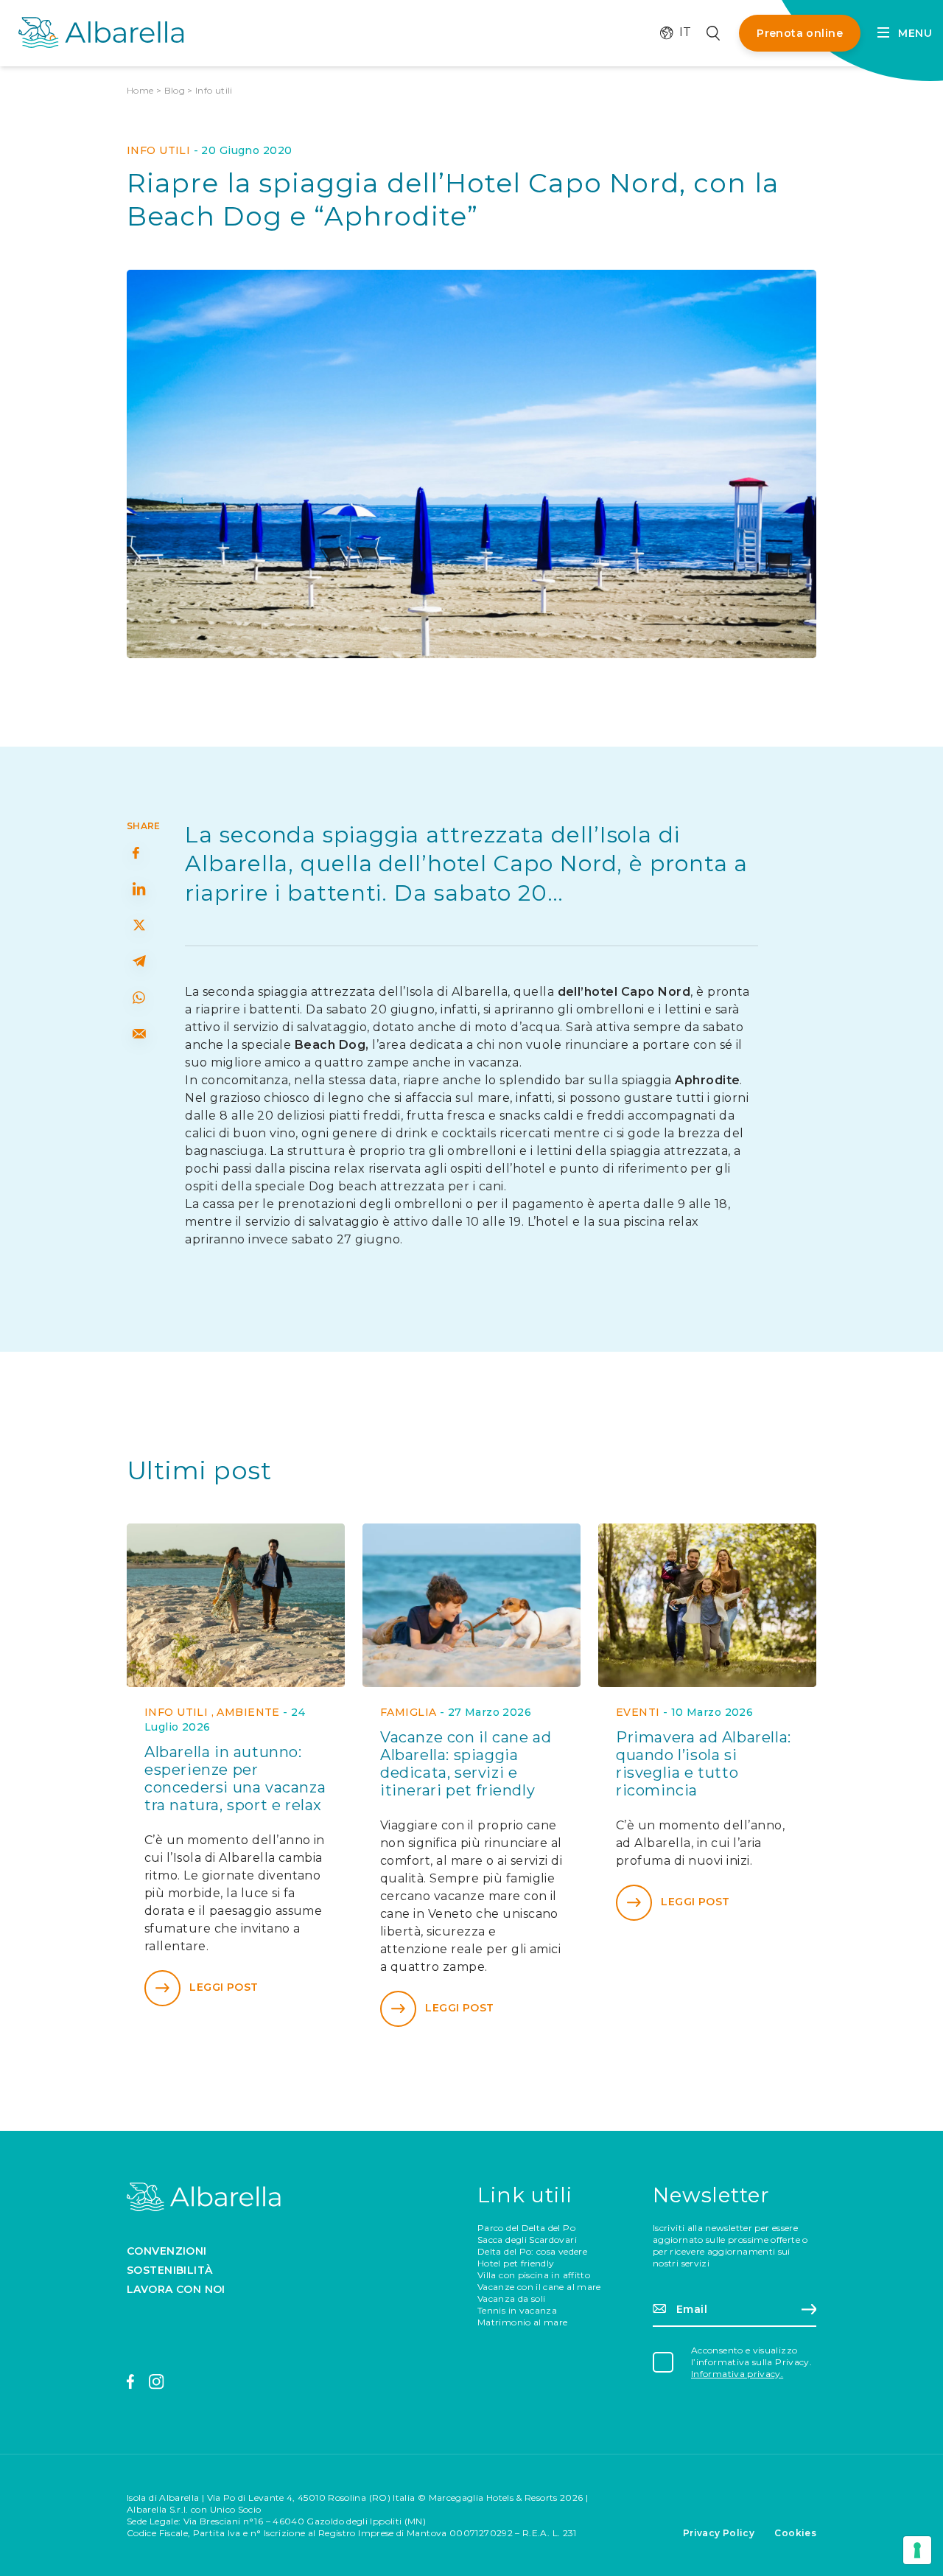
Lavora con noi (176, 2289)
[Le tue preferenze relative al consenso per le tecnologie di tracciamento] (917, 2550)
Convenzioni (167, 2251)
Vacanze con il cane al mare (539, 2287)
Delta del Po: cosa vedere (532, 2251)
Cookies (795, 2533)
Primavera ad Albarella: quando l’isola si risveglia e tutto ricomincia (704, 1764)
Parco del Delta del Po (526, 2228)
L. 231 (565, 2533)
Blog (175, 90)
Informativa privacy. (737, 2374)
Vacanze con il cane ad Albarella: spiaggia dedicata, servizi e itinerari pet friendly (466, 1764)
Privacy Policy (719, 2533)
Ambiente (248, 1712)
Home (140, 90)
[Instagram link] (157, 2382)
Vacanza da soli (511, 2298)
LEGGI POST (224, 1987)
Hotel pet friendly (516, 2263)
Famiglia (408, 1712)
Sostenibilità (169, 2270)
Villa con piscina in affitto (534, 2275)
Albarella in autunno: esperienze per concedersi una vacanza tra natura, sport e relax (235, 1779)
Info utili (214, 90)
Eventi (638, 1712)
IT (678, 32)
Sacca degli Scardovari (527, 2240)
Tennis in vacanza (517, 2310)
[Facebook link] (131, 2382)
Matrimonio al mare (522, 2322)
